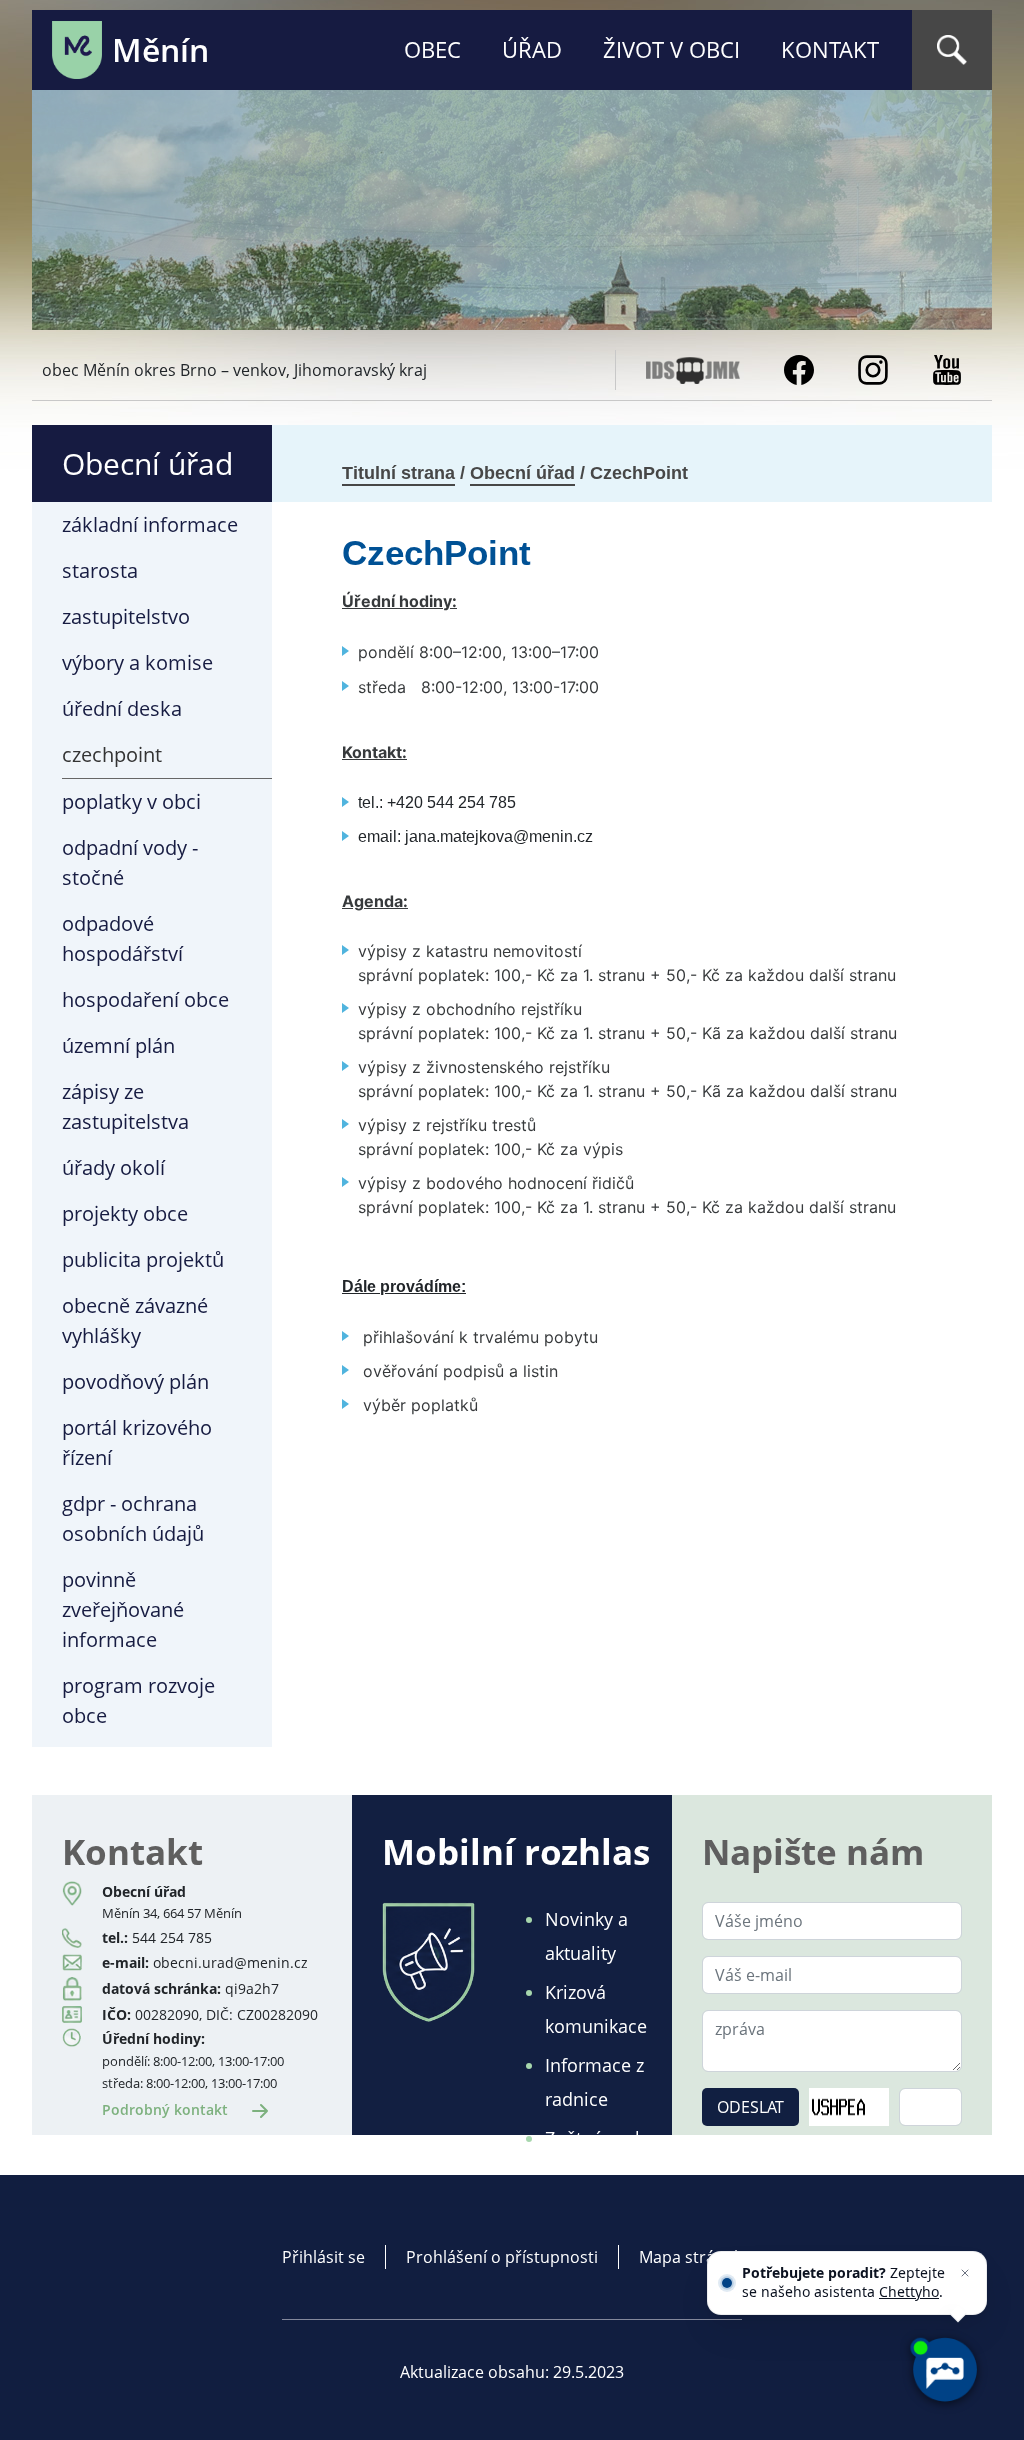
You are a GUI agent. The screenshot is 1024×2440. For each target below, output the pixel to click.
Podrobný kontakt (167, 2109)
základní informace (150, 524)
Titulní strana (398, 473)
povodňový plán (135, 1381)
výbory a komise (137, 662)
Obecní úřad (522, 473)
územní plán (118, 1045)
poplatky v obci (131, 801)
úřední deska (122, 708)
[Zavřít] (965, 2273)
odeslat (750, 2107)
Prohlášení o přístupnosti (502, 2257)
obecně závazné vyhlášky (135, 1320)
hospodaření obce (145, 999)
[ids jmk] (693, 368)
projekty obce (125, 1213)
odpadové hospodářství (122, 938)
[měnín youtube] (947, 368)
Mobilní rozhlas (516, 1851)
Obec (432, 49)
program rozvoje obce (138, 1700)
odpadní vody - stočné (130, 862)
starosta (100, 570)
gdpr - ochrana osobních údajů (133, 1518)
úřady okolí (113, 1167)
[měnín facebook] (799, 368)
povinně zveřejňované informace (123, 1609)
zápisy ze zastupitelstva (125, 1106)
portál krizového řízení (137, 1442)
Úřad (532, 49)
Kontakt (830, 49)
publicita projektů (143, 1259)
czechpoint (112, 754)
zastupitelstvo (126, 616)
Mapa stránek (690, 2257)
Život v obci (671, 49)
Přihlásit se (323, 2257)
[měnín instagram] (873, 368)
